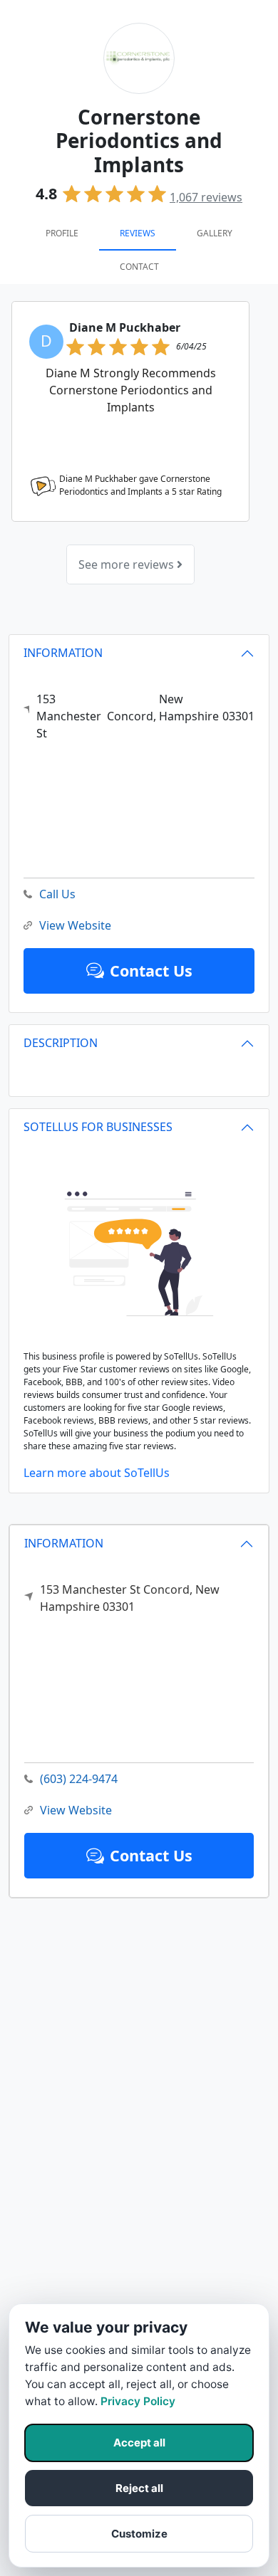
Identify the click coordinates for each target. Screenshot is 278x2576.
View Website (76, 1810)
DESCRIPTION (61, 1043)
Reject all (139, 2488)
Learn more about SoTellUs (97, 1473)
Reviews (138, 233)
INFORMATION (64, 1543)
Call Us (57, 894)
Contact (139, 267)
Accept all (139, 2443)
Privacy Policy (138, 2401)
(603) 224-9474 (79, 1779)
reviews (206, 197)
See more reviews (128, 564)
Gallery (215, 233)
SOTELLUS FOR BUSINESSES (98, 1127)
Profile (62, 233)
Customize (139, 2534)
